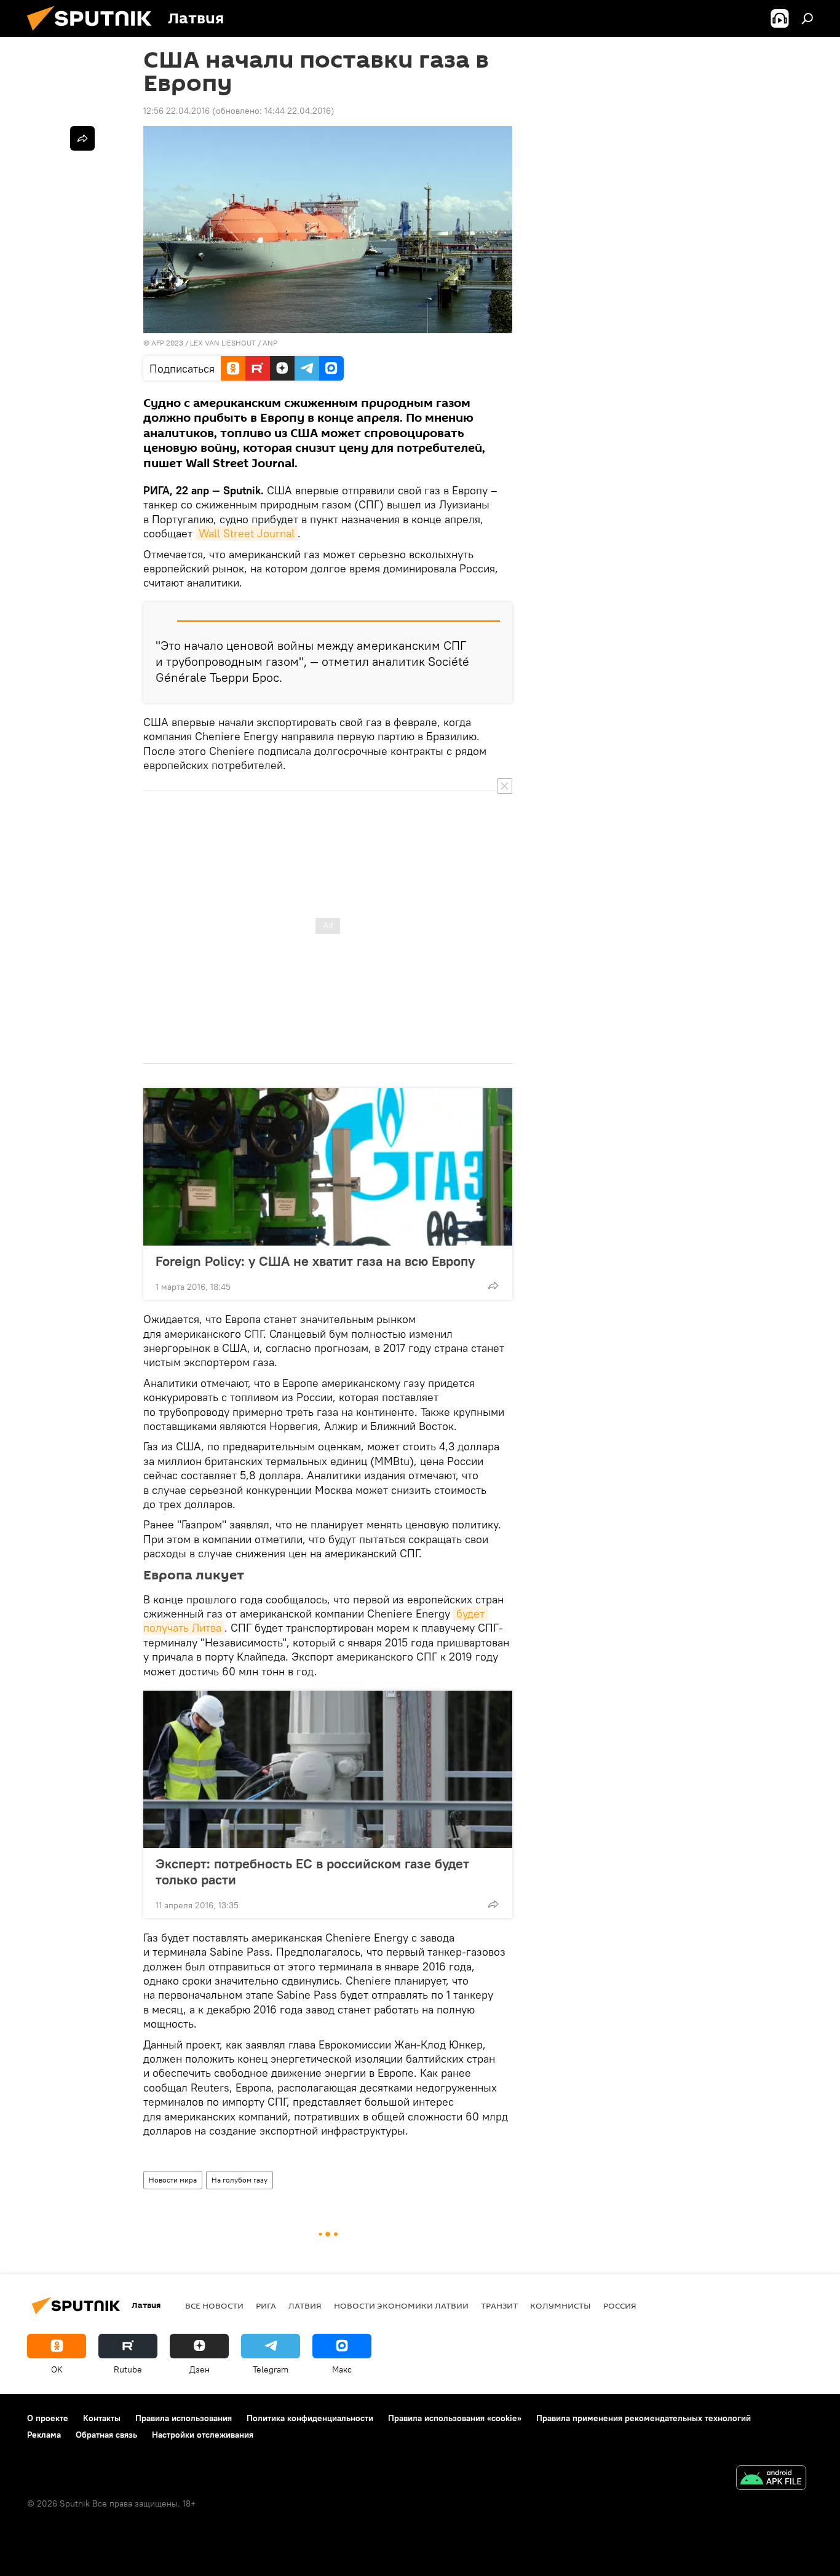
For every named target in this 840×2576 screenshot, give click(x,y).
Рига (266, 2305)
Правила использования (184, 2418)
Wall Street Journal (247, 533)
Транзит (499, 2305)
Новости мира (173, 2180)
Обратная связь (106, 2435)
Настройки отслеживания (203, 2435)
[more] (493, 1286)
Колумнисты (561, 2305)
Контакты (102, 2418)
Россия (620, 2305)
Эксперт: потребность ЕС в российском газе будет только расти (312, 1871)
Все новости (214, 2305)
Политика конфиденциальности (310, 2418)
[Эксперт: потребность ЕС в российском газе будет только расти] (328, 1769)
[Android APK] (771, 2479)
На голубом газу (240, 2180)
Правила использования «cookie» (455, 2418)
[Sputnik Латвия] (94, 34)
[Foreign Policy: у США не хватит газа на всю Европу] (328, 1167)
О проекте (48, 2418)
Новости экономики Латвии (401, 2305)
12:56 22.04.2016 (176, 111)
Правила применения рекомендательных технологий (644, 2418)
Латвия (305, 2305)
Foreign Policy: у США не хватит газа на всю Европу (315, 1261)
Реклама (44, 2435)
